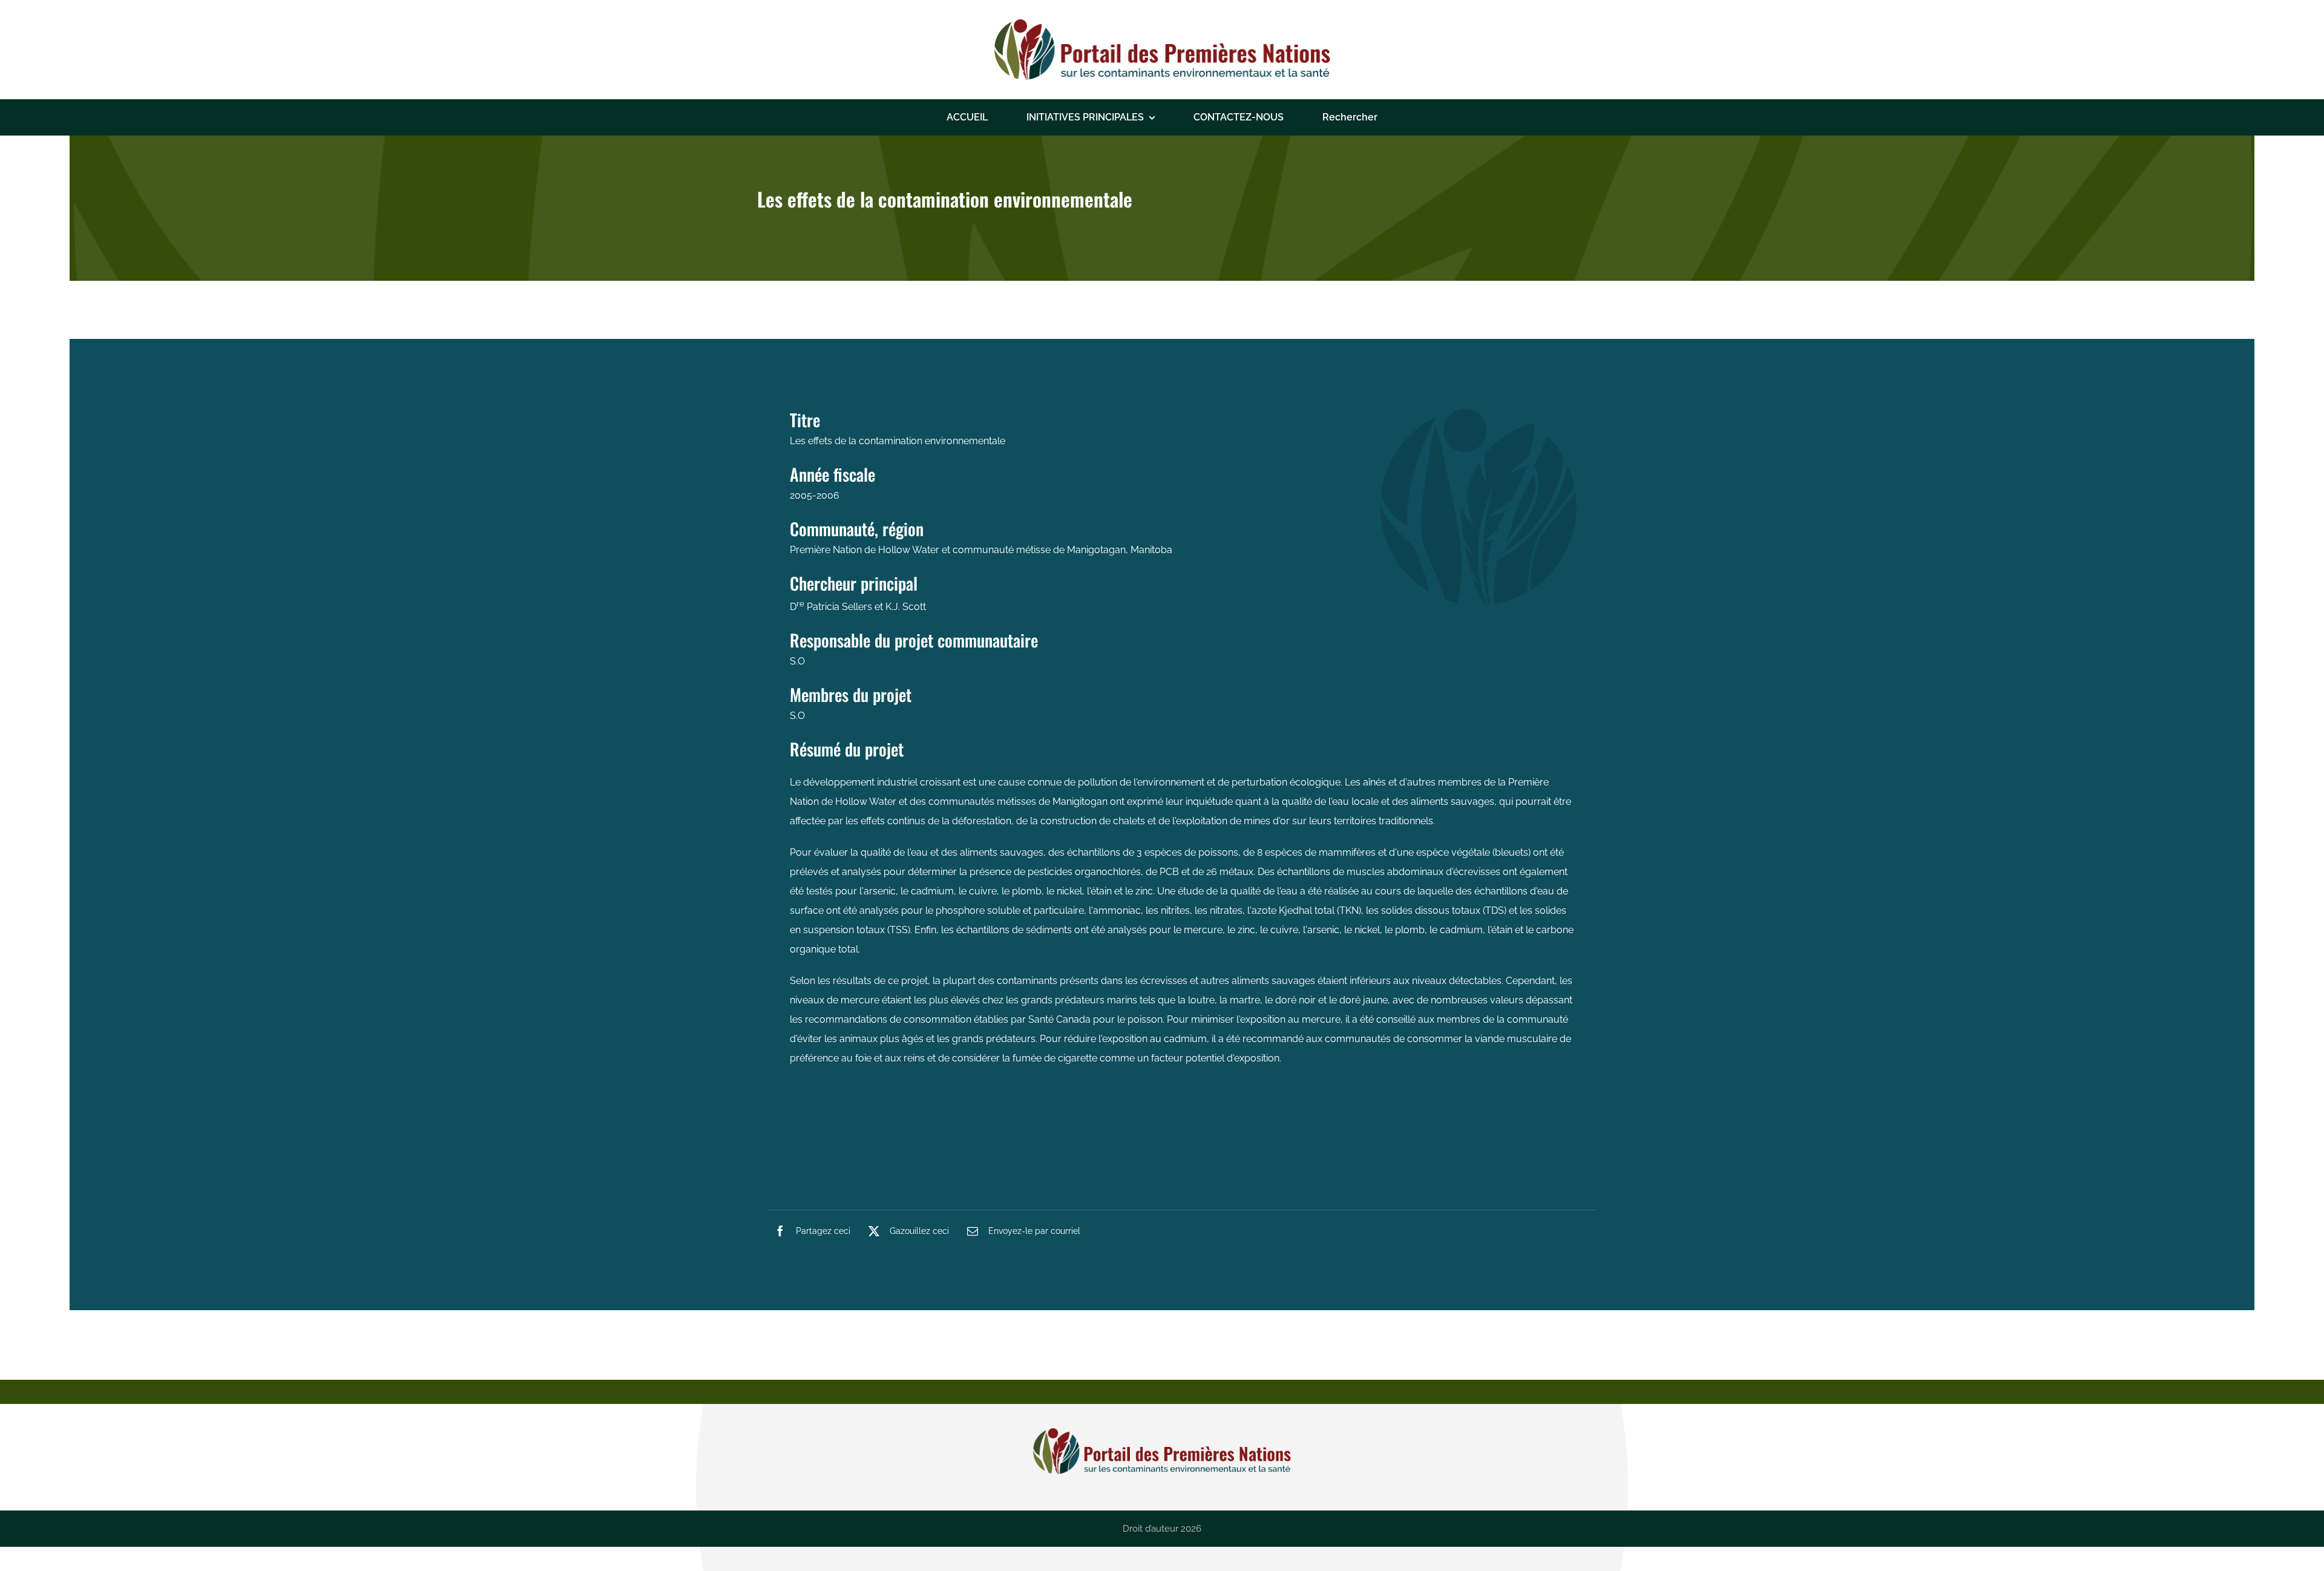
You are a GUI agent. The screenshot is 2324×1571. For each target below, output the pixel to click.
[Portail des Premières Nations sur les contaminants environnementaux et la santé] (1162, 24)
